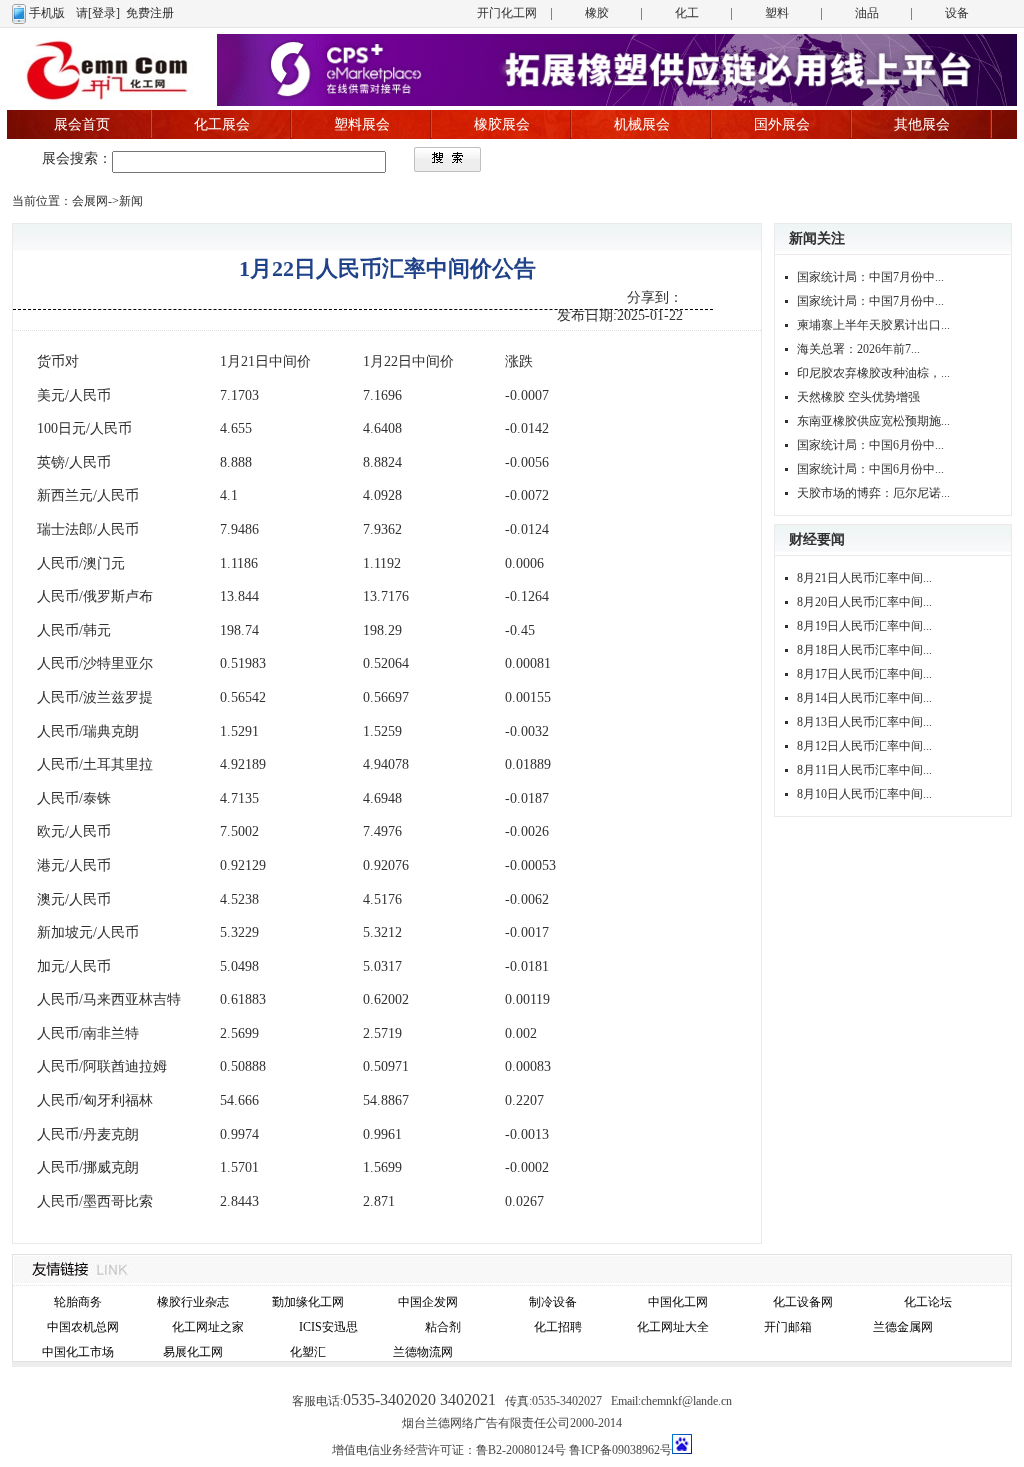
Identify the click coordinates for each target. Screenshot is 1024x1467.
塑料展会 (362, 124)
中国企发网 (428, 1302)
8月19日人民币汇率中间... (864, 626)
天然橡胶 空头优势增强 (858, 397)
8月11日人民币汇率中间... (864, 770)
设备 (957, 13)
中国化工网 (678, 1302)
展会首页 (82, 124)
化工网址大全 (673, 1327)
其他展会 (922, 124)
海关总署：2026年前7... (858, 349)
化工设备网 (803, 1302)
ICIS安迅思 (328, 1327)
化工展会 (222, 124)
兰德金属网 (903, 1327)
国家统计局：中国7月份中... (870, 277)
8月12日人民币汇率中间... (864, 746)
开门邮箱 (788, 1327)
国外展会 (782, 124)
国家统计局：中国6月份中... (870, 445)
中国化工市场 (78, 1352)
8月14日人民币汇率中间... (864, 698)
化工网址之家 (208, 1327)
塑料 (777, 13)
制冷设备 (553, 1302)
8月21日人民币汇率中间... (864, 578)
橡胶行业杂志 (193, 1302)
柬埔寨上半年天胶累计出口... (873, 325)
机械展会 (642, 124)
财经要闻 (817, 539)
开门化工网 (507, 13)
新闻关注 (817, 238)
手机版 (47, 13)
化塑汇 (308, 1352)
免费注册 (150, 13)
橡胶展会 (502, 124)
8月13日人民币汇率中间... (864, 722)
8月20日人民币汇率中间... (864, 602)
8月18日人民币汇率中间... (864, 650)
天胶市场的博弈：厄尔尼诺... (873, 493)
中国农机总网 (83, 1327)
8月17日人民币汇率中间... (864, 674)
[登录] (104, 13)
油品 (867, 13)
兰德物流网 (423, 1352)
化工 (687, 13)
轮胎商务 (78, 1302)
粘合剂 (443, 1327)
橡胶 (597, 13)
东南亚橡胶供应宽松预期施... (873, 421)
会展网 (90, 201)
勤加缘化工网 (308, 1302)
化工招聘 (558, 1327)
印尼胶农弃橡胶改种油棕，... (873, 373)
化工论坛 (928, 1302)
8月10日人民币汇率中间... (864, 794)
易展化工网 (193, 1352)
